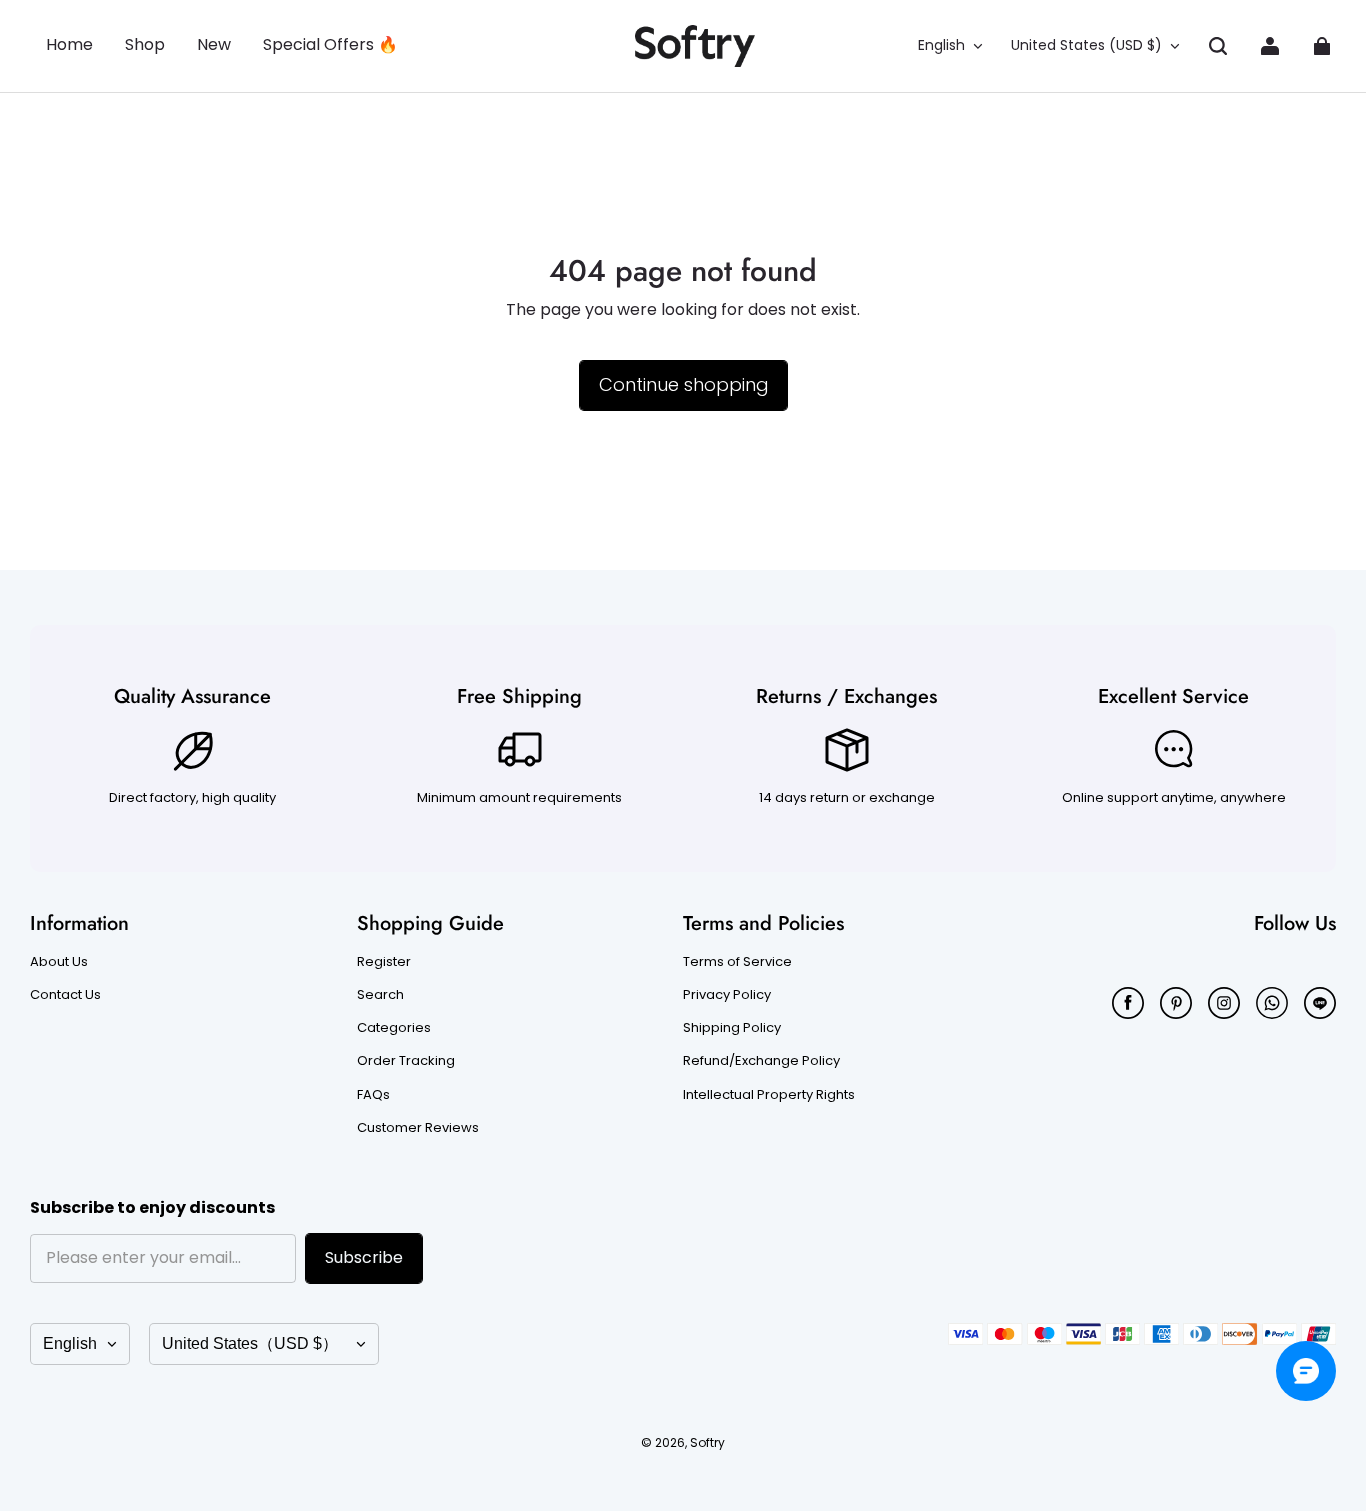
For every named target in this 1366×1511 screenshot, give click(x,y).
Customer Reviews (418, 1128)
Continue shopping (683, 384)
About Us (59, 962)
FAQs (373, 1095)
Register (384, 962)
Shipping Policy (732, 1028)
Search (380, 995)
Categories (394, 1028)
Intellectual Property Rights (769, 1095)
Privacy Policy (727, 995)
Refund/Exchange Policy (761, 1061)
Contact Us (65, 995)
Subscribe (364, 1257)
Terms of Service (737, 962)
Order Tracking (406, 1061)
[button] (1218, 46)
